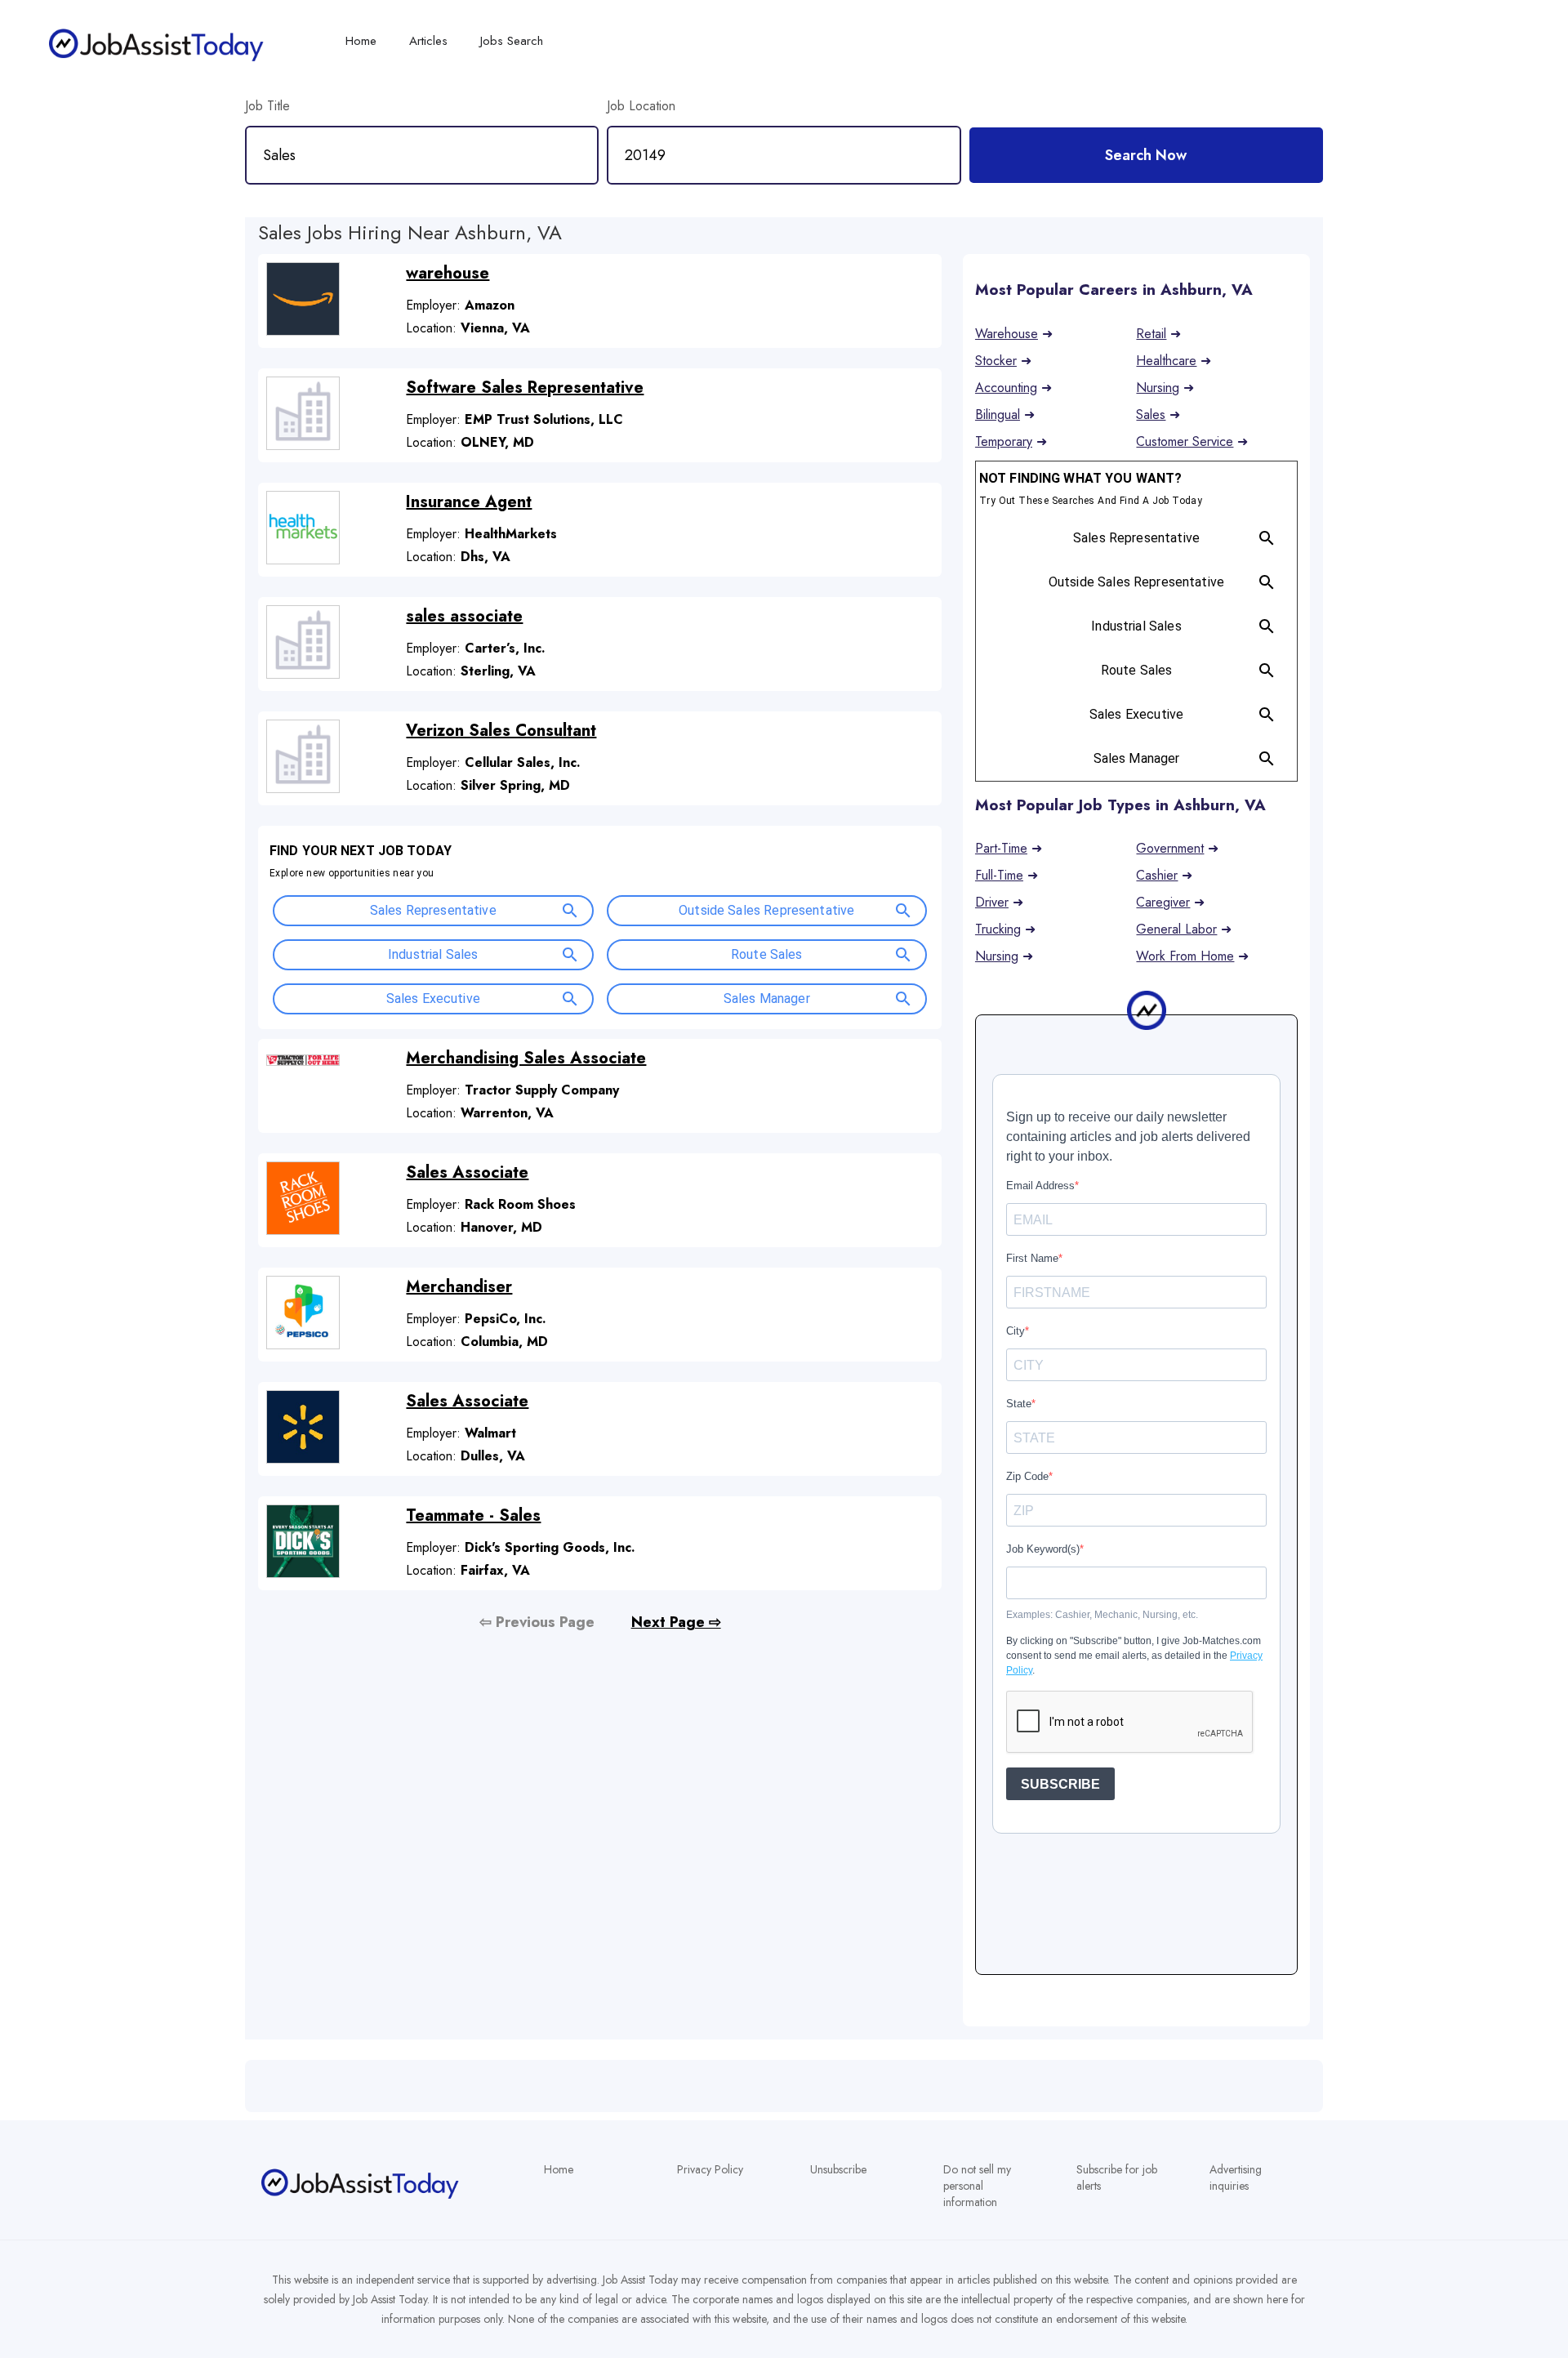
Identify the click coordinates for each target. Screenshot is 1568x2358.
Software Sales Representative (525, 388)
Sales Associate (467, 1172)
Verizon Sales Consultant (501, 731)
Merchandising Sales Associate (526, 1058)
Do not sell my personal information (977, 2186)
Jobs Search (512, 41)
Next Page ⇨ (676, 1622)
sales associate (464, 616)
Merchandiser (459, 1287)
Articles (428, 41)
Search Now (1146, 155)
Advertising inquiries (1236, 2177)
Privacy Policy (710, 2169)
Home (559, 2169)
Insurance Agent (469, 502)
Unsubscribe (838, 2169)
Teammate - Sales (473, 1516)
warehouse (448, 273)
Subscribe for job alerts (1117, 2177)
